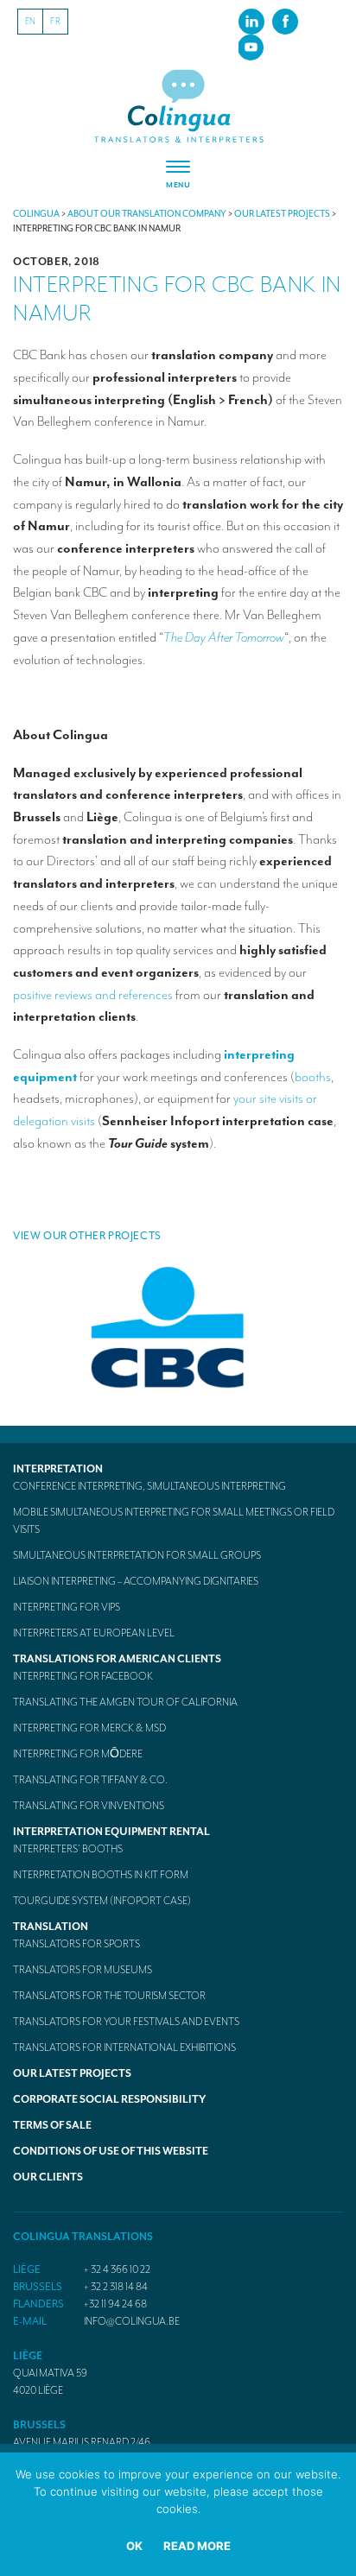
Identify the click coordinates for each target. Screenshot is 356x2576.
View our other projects (87, 1236)
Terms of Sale (52, 2125)
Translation (51, 1927)
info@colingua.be (132, 2321)
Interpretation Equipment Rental (111, 1832)
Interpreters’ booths (68, 1849)
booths (313, 1077)
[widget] (178, 175)
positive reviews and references (93, 995)
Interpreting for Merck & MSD (89, 1728)
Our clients (48, 2177)
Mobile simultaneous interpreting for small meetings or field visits (174, 1521)
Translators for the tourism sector (109, 1996)
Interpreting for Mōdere (78, 1754)
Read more (197, 2546)
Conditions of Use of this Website (111, 2151)
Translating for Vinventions (89, 1806)
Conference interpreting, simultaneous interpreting (149, 1486)
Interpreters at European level (94, 1633)
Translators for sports (76, 1944)
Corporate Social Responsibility (109, 2099)
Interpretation (58, 1469)
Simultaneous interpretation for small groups (137, 1555)
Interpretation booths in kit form (101, 1875)
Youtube (251, 47)
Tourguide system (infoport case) (102, 1901)
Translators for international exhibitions (124, 2048)
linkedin (251, 21)
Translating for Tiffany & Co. (90, 1780)
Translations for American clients (117, 1659)
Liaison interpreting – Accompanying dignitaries (136, 1581)
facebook (285, 21)
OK (134, 2546)
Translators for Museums (83, 1970)
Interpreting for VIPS (67, 1607)
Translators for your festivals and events (126, 2022)
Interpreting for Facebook (83, 1676)
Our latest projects (72, 2073)
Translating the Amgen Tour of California (125, 1702)
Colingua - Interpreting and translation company (178, 107)
